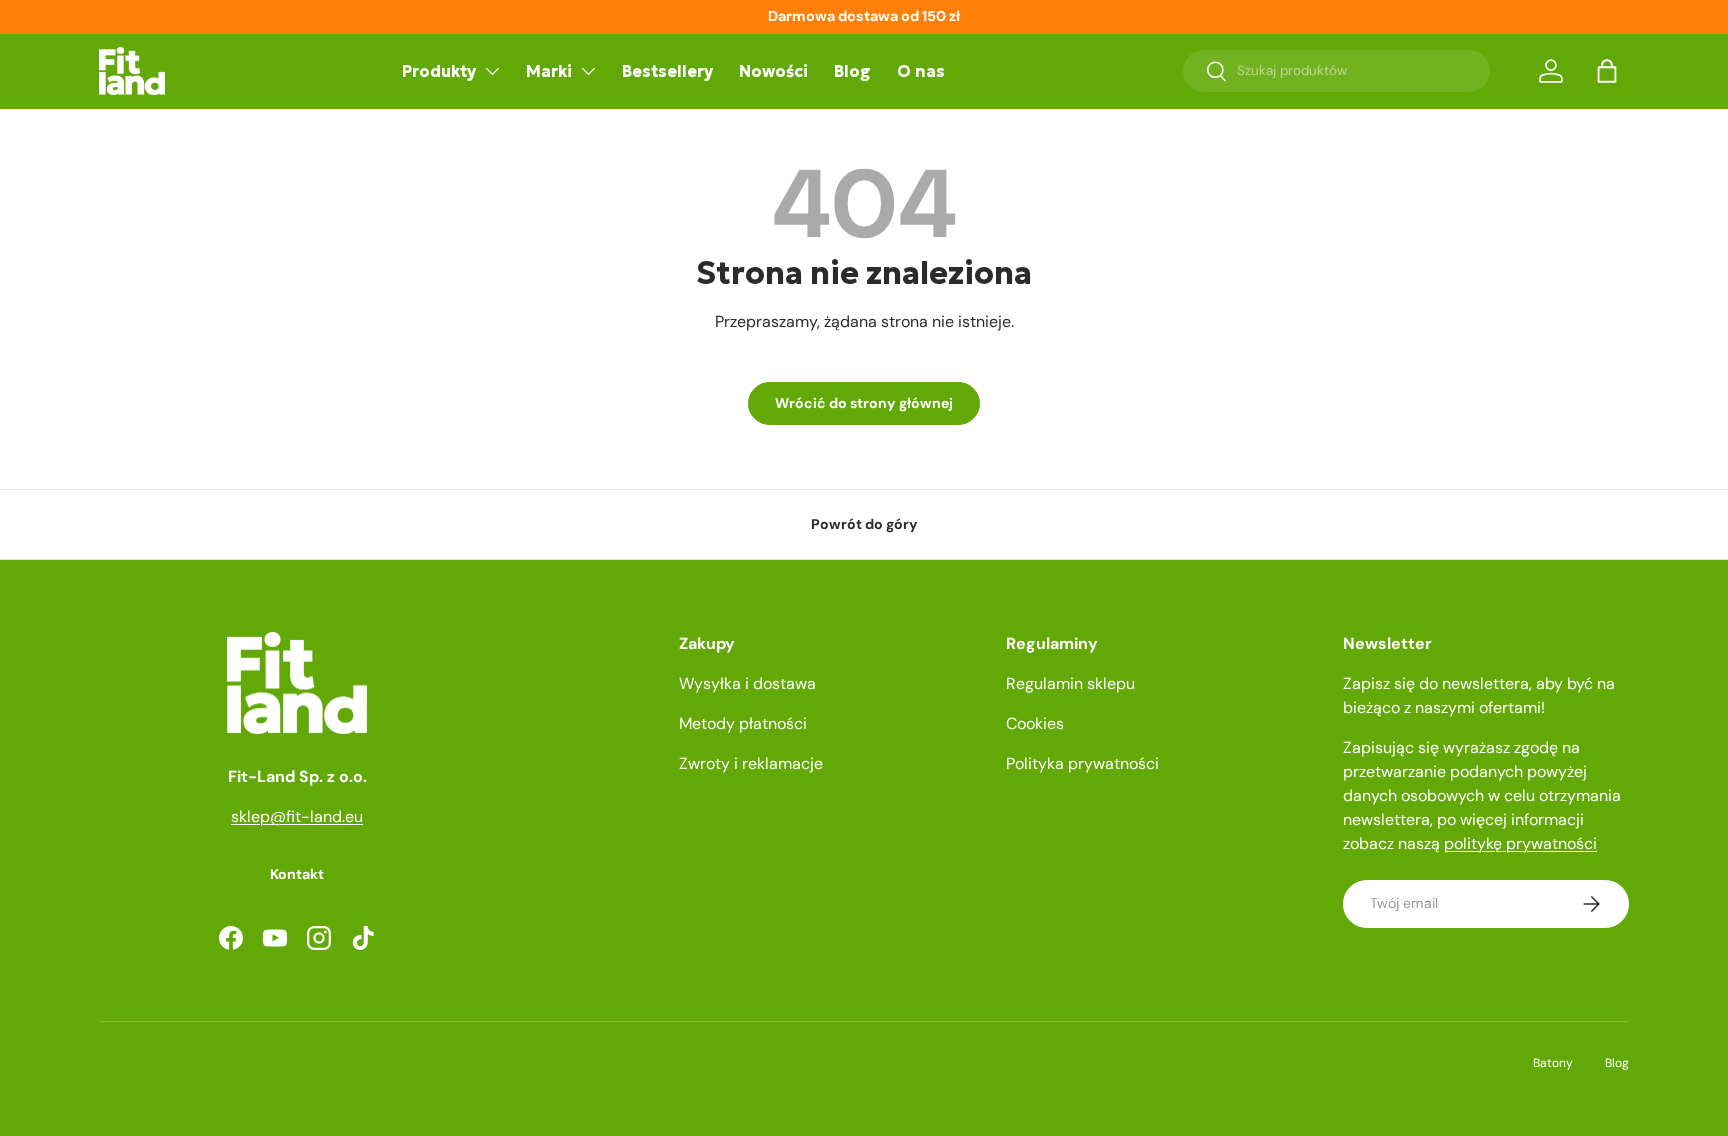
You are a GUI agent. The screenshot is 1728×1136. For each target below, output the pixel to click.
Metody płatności (743, 723)
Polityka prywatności (1082, 763)
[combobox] (1336, 71)
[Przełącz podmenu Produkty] (492, 71)
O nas (921, 71)
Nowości (773, 71)
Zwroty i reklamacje (751, 763)
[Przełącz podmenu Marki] (588, 71)
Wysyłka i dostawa (747, 683)
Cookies (1035, 723)
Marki (549, 71)
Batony (1553, 1063)
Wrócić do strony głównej (864, 403)
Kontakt (297, 874)
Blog (852, 71)
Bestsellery (667, 71)
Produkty (439, 71)
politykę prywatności (1520, 843)
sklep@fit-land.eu (297, 816)
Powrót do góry (864, 524)
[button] (1607, 71)
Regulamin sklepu (1070, 683)
